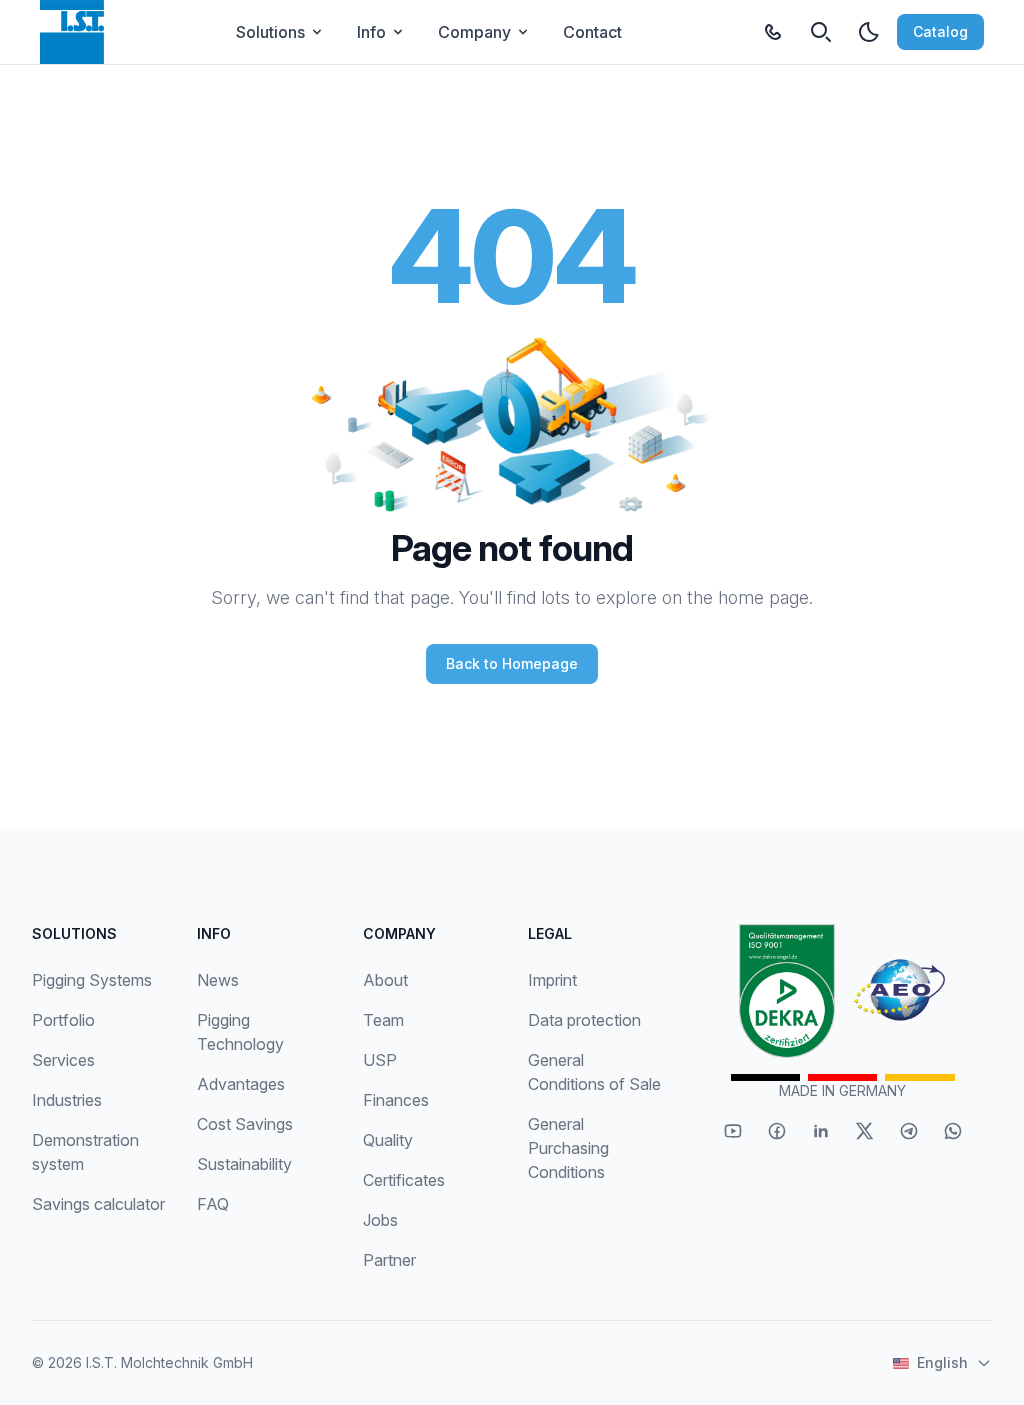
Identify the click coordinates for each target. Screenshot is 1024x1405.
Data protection (584, 1020)
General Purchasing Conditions (568, 1148)
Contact (592, 32)
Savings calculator (98, 1204)
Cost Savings (245, 1124)
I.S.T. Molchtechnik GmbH (169, 1362)
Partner (389, 1260)
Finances (396, 1100)
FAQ (213, 1204)
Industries (67, 1100)
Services (63, 1060)
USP (380, 1060)
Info (371, 32)
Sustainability (244, 1164)
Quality (388, 1140)
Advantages (241, 1084)
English (942, 1362)
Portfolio (63, 1020)
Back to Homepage (512, 663)
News (218, 980)
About (385, 980)
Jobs (380, 1220)
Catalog (940, 31)
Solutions (270, 32)
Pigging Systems (92, 980)
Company (474, 32)
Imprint (552, 980)
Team (383, 1020)
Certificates (404, 1180)
